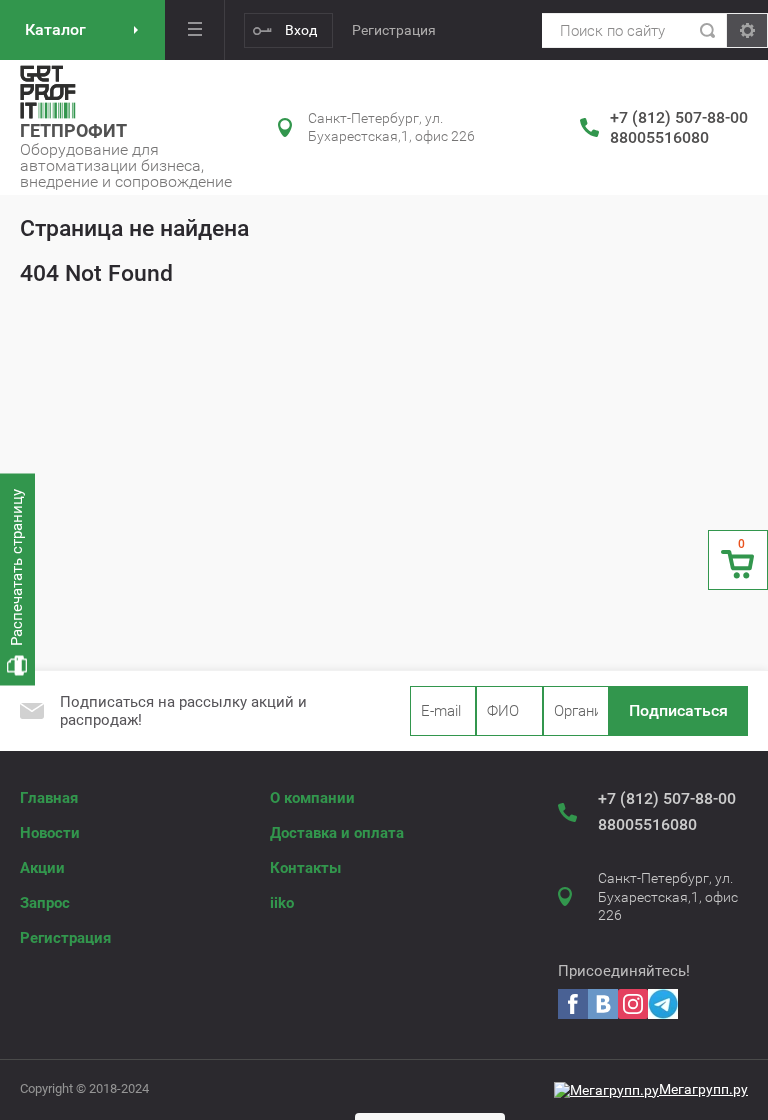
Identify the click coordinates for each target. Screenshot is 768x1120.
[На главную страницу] (48, 92)
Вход (301, 30)
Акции (42, 868)
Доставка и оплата (337, 833)
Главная (49, 798)
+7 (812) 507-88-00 (679, 117)
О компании (312, 798)
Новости (50, 833)
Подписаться (678, 710)
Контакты (305, 868)
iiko (282, 903)
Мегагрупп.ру (703, 1089)
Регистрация (394, 30)
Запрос (45, 903)
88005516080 (659, 137)
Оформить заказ (738, 560)
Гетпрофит (73, 130)
